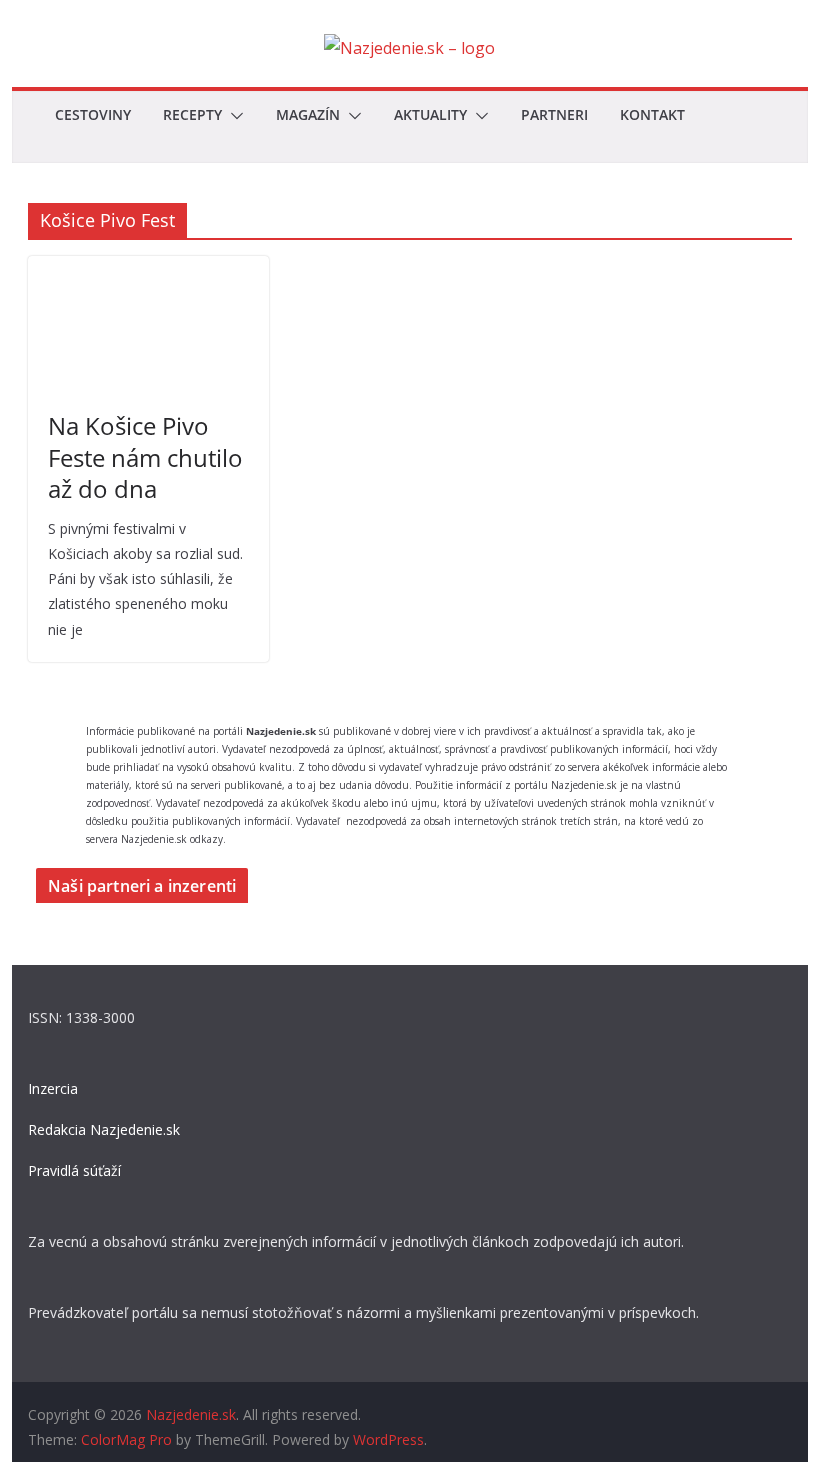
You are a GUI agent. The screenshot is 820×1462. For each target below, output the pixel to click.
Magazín (308, 114)
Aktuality (430, 114)
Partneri (554, 114)
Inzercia (53, 1088)
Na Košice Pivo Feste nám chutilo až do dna (145, 456)
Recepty (192, 114)
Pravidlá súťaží (74, 1170)
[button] (233, 116)
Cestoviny (93, 114)
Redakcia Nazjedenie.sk (104, 1129)
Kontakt (652, 114)
